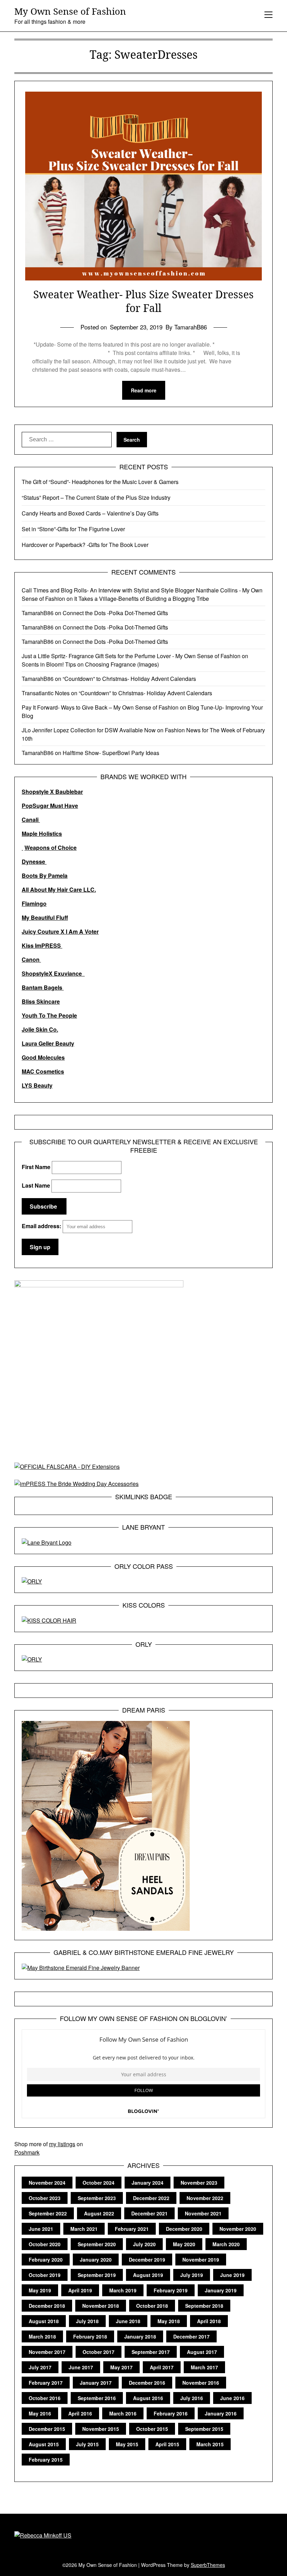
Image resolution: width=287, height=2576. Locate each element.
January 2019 (221, 2290)
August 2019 (148, 2275)
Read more (144, 390)
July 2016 (192, 2398)
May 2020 (184, 2244)
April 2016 (80, 2413)
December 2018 (47, 2306)
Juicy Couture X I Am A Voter (60, 931)
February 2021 (132, 2229)
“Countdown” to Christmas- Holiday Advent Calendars (129, 679)
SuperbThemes (208, 2565)
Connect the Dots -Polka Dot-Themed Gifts (115, 613)
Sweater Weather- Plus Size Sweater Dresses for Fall (143, 301)
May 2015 (127, 2444)
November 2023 (199, 2183)
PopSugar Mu (40, 806)
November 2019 (201, 2260)
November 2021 (203, 2213)
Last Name (36, 1185)
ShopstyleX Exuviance (53, 973)
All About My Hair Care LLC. (59, 889)
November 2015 (101, 2429)
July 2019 (192, 2275)
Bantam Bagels (43, 987)
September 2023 (97, 2198)
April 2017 (162, 2367)
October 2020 (45, 2244)
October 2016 (45, 2398)
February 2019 (171, 2290)
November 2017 (47, 2352)
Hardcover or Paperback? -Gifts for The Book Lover (85, 545)
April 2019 (80, 2290)
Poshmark (27, 2152)
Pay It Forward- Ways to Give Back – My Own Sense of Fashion (100, 707)
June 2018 (128, 2321)
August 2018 (44, 2321)
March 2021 (84, 2229)
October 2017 (99, 2352)
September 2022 (48, 2213)
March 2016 (123, 2413)
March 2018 (42, 2336)
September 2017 (151, 2352)
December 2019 (147, 2260)
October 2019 (45, 2275)
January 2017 (96, 2383)
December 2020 (184, 2229)
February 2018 (90, 2336)
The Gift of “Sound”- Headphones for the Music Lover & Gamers (100, 482)
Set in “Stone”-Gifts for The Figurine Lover (73, 529)
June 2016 (232, 2398)
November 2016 (201, 2383)
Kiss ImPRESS (42, 945)
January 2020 (96, 2260)
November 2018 (101, 2306)
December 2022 (151, 2198)
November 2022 (205, 2198)
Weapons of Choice (51, 848)
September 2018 (204, 2306)
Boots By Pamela (45, 876)
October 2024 (99, 2183)
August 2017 (202, 2352)
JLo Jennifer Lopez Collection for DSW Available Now (89, 730)
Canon (31, 959)
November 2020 (238, 2229)
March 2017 (204, 2367)
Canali (31, 820)
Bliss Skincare (41, 1001)
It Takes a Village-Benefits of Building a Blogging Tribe (142, 599)
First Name (36, 1167)
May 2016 (40, 2413)
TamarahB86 (38, 613)
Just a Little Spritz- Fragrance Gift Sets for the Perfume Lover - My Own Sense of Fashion (131, 656)
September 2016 (97, 2398)
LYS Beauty (37, 1085)
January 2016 (221, 2413)
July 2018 (87, 2321)
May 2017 (121, 2367)
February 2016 (171, 2413)
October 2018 (152, 2306)
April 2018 (209, 2321)
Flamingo (34, 903)
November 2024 (47, 2183)
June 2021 (41, 2229)
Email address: (42, 1226)
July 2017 (40, 2367)
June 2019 (232, 2275)
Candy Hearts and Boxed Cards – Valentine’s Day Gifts (90, 513)
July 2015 (87, 2444)
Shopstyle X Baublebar (52, 792)
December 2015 (47, 2429)
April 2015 (167, 2444)
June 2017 (81, 2367)
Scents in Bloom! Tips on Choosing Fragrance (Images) (90, 664)
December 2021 (149, 2213)
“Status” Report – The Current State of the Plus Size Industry (96, 497)
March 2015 (210, 2444)
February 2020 (46, 2260)
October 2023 (45, 2198)
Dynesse (34, 862)
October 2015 (152, 2429)
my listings (62, 2144)
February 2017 (46, 2383)
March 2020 (226, 2244)
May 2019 (40, 2290)
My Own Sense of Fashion (70, 12)
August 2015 (44, 2444)
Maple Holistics (42, 834)
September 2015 (204, 2429)
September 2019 (97, 2275)
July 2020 (144, 2244)
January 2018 (140, 2336)
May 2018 (169, 2321)
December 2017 (191, 2336)
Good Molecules (43, 1057)
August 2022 (99, 2213)
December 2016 (147, 2383)
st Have (68, 806)
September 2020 (97, 2244)
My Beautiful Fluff (45, 917)
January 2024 (148, 2183)
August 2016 (148, 2398)
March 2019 (123, 2290)
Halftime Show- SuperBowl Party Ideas (111, 753)
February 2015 (46, 2460)
